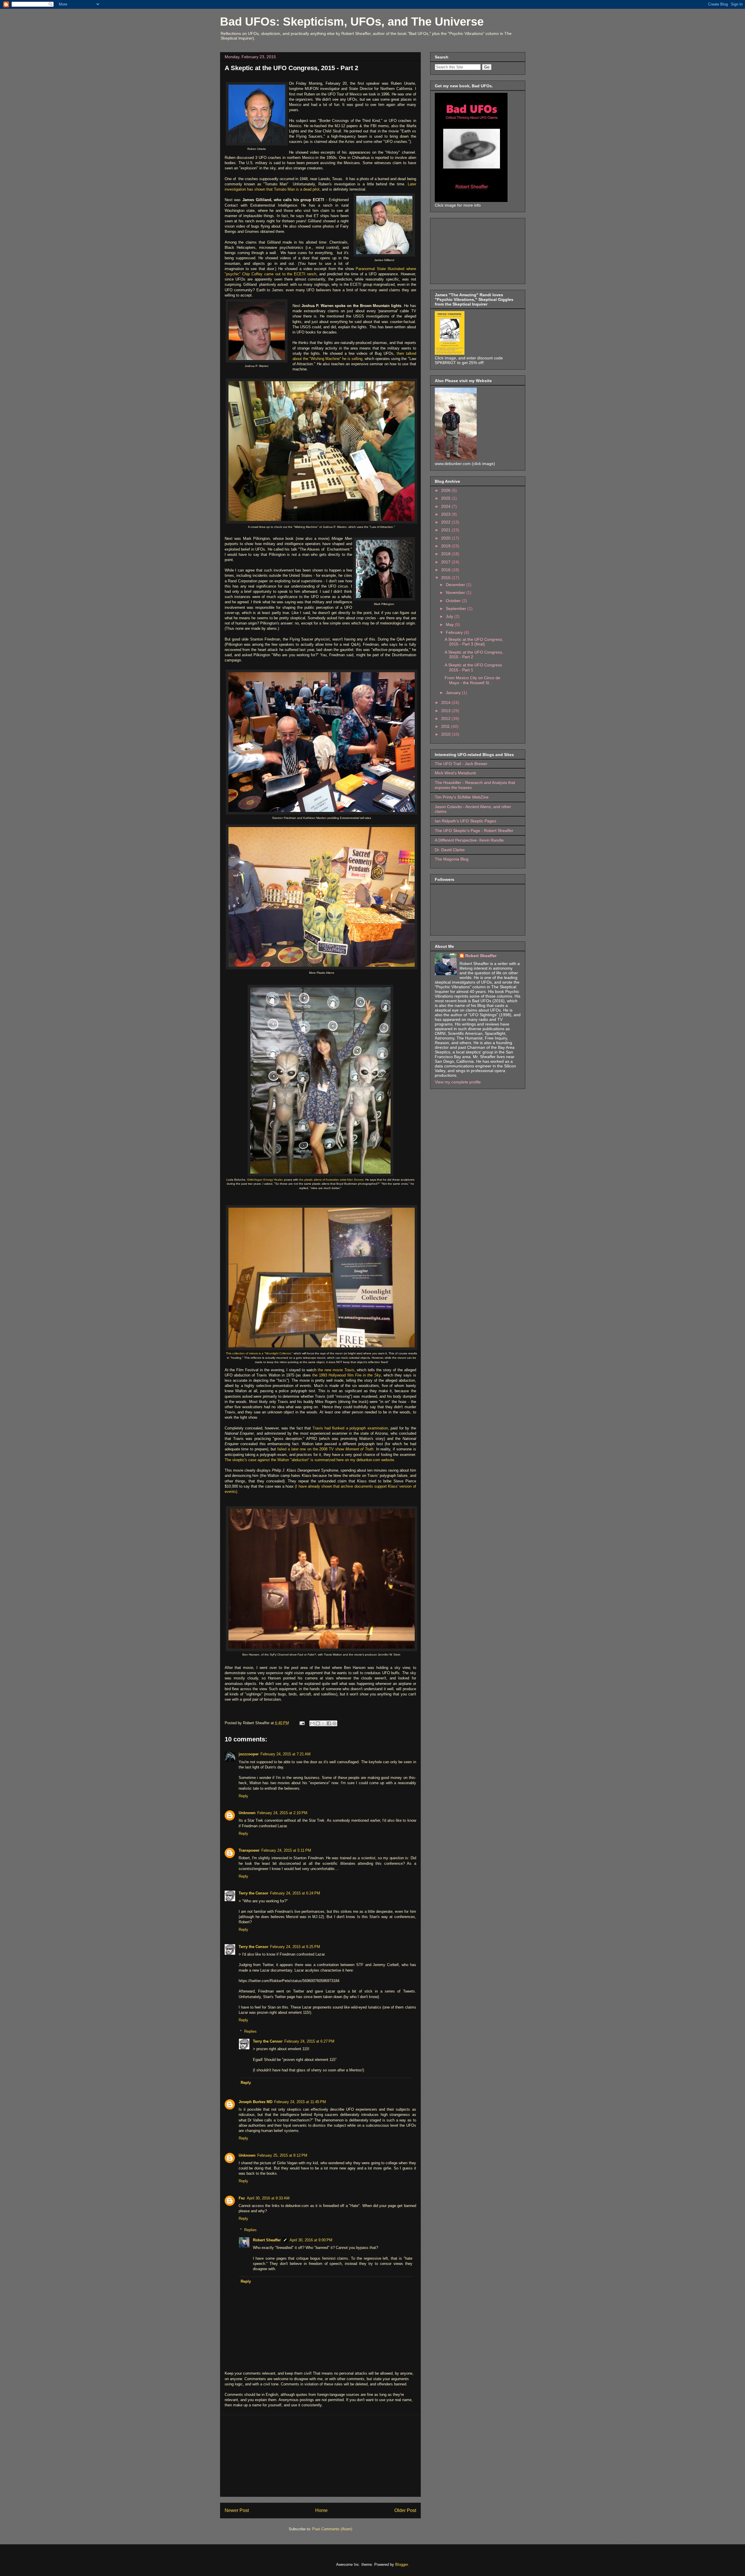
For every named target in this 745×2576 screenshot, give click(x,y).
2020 (446, 538)
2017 (446, 562)
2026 (446, 490)
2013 (446, 711)
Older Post (405, 2510)
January (454, 693)
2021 (446, 530)
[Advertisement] (320, 2456)
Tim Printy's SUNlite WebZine (462, 797)
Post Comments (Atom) (332, 2529)
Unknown (247, 1813)
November (456, 592)
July (450, 616)
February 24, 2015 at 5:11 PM (286, 1850)
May (450, 625)
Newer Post (237, 2510)
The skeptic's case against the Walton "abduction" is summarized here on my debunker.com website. (310, 1460)
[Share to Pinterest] (334, 1723)
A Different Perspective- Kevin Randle (469, 840)
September (457, 608)
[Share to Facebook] (329, 1723)
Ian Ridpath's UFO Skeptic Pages (465, 821)
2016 (446, 570)
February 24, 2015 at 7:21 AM (285, 1754)
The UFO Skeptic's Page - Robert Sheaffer (474, 831)
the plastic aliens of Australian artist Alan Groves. (331, 1180)
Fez (242, 2198)
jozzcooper (249, 1754)
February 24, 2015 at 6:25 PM (295, 1947)
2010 (446, 734)
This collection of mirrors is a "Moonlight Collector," (259, 1353)
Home (321, 2510)
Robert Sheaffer (267, 2240)
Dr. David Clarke (450, 850)
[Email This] (312, 1723)
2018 (446, 554)
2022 (446, 522)
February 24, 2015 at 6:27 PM (309, 2041)
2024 (446, 506)
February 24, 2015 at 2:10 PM (282, 1813)
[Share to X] (323, 1723)
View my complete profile (458, 1082)
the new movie (336, 1370)
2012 (446, 718)
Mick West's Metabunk (455, 773)
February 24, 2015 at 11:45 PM (300, 2102)
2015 (446, 578)
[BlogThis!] (318, 1723)
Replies (250, 2031)
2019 (446, 546)
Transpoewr (249, 1850)
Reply (243, 1796)
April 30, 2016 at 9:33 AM (268, 2198)
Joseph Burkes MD (256, 2102)
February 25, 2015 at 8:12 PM (282, 2155)
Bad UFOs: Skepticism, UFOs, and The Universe (352, 22)
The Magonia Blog (452, 859)
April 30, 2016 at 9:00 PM (311, 2240)
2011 (446, 726)
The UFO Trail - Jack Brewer (461, 764)
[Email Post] (302, 1723)
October (454, 601)
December (456, 585)
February (455, 632)
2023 (446, 514)
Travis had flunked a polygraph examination (350, 1428)
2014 (446, 702)
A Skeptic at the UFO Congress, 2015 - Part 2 (291, 68)
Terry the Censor (253, 1893)
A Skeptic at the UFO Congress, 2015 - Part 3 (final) (474, 642)
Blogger (401, 2565)
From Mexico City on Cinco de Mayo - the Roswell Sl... (472, 680)
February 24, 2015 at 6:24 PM (295, 1893)
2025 (446, 498)
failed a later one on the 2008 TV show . (326, 1449)
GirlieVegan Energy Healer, (265, 1180)
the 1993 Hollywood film (347, 1375)
